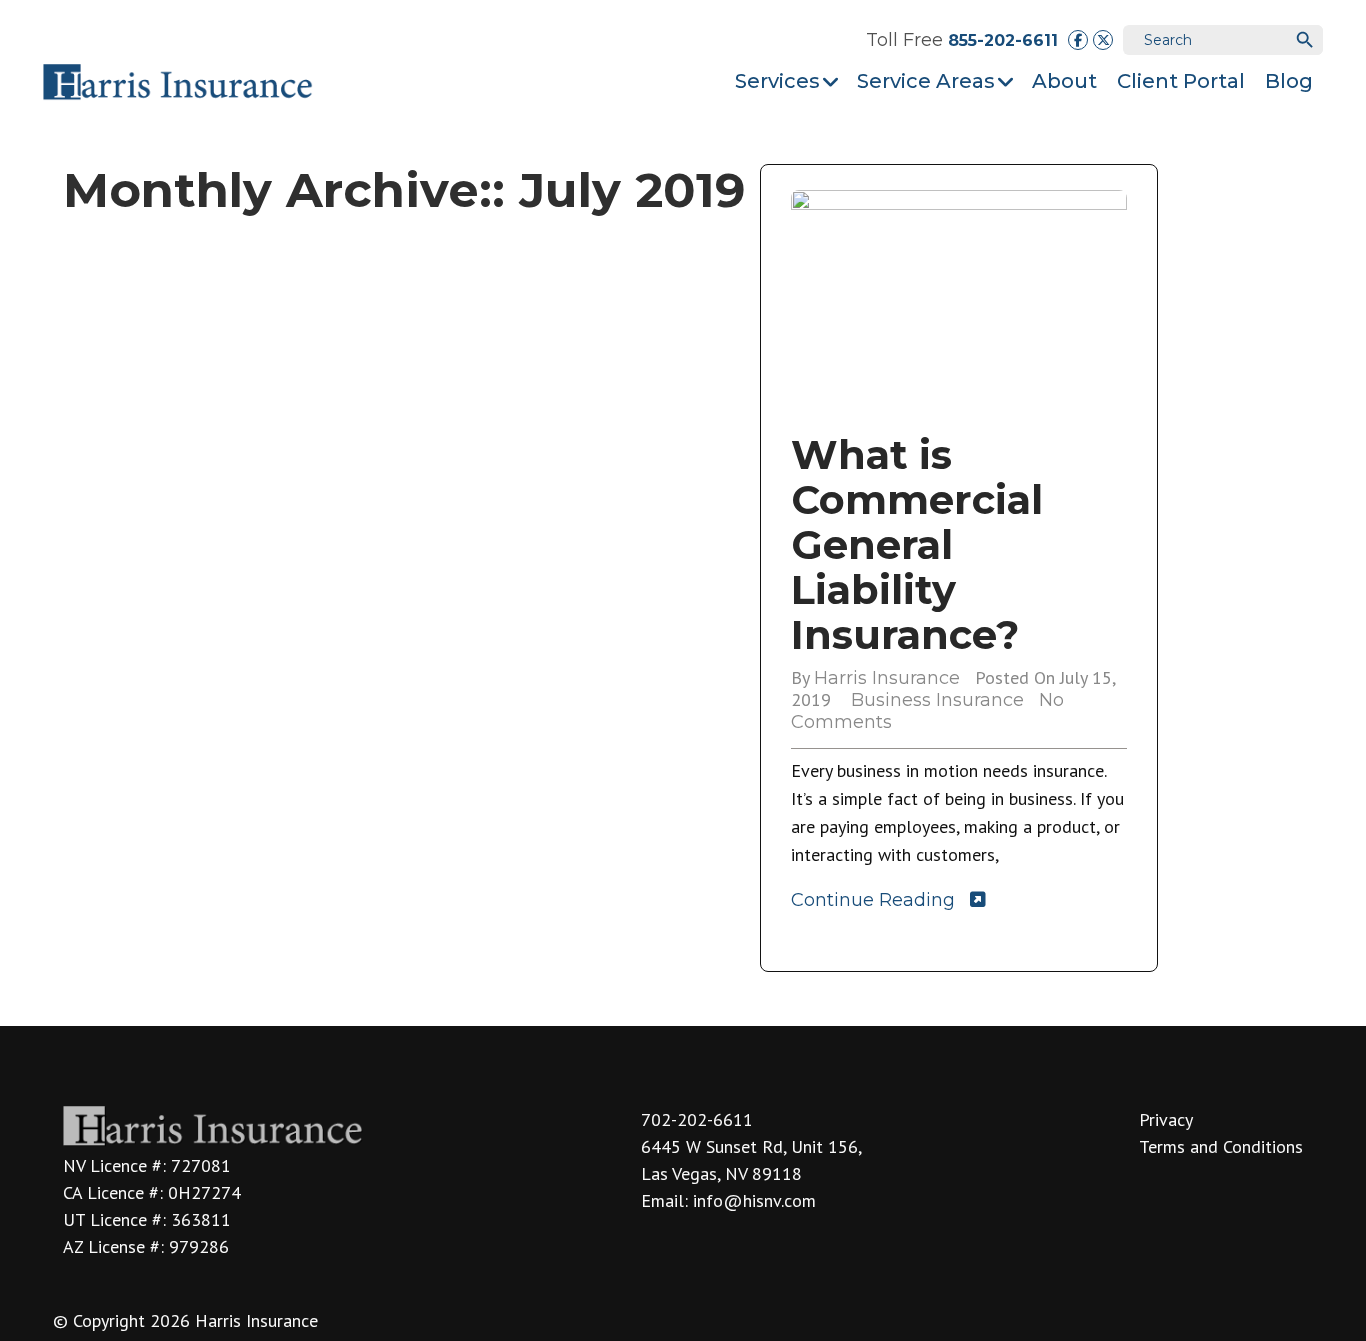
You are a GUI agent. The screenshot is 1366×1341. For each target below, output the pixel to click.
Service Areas (926, 81)
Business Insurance (937, 700)
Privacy (1166, 1119)
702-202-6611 (697, 1119)
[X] (1103, 40)
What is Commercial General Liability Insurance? (917, 544)
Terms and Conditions (1221, 1146)
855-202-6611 (1003, 40)
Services (777, 81)
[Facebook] (1078, 40)
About (1064, 81)
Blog (1289, 81)
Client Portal (1181, 81)
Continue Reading (873, 900)
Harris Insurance (887, 678)
